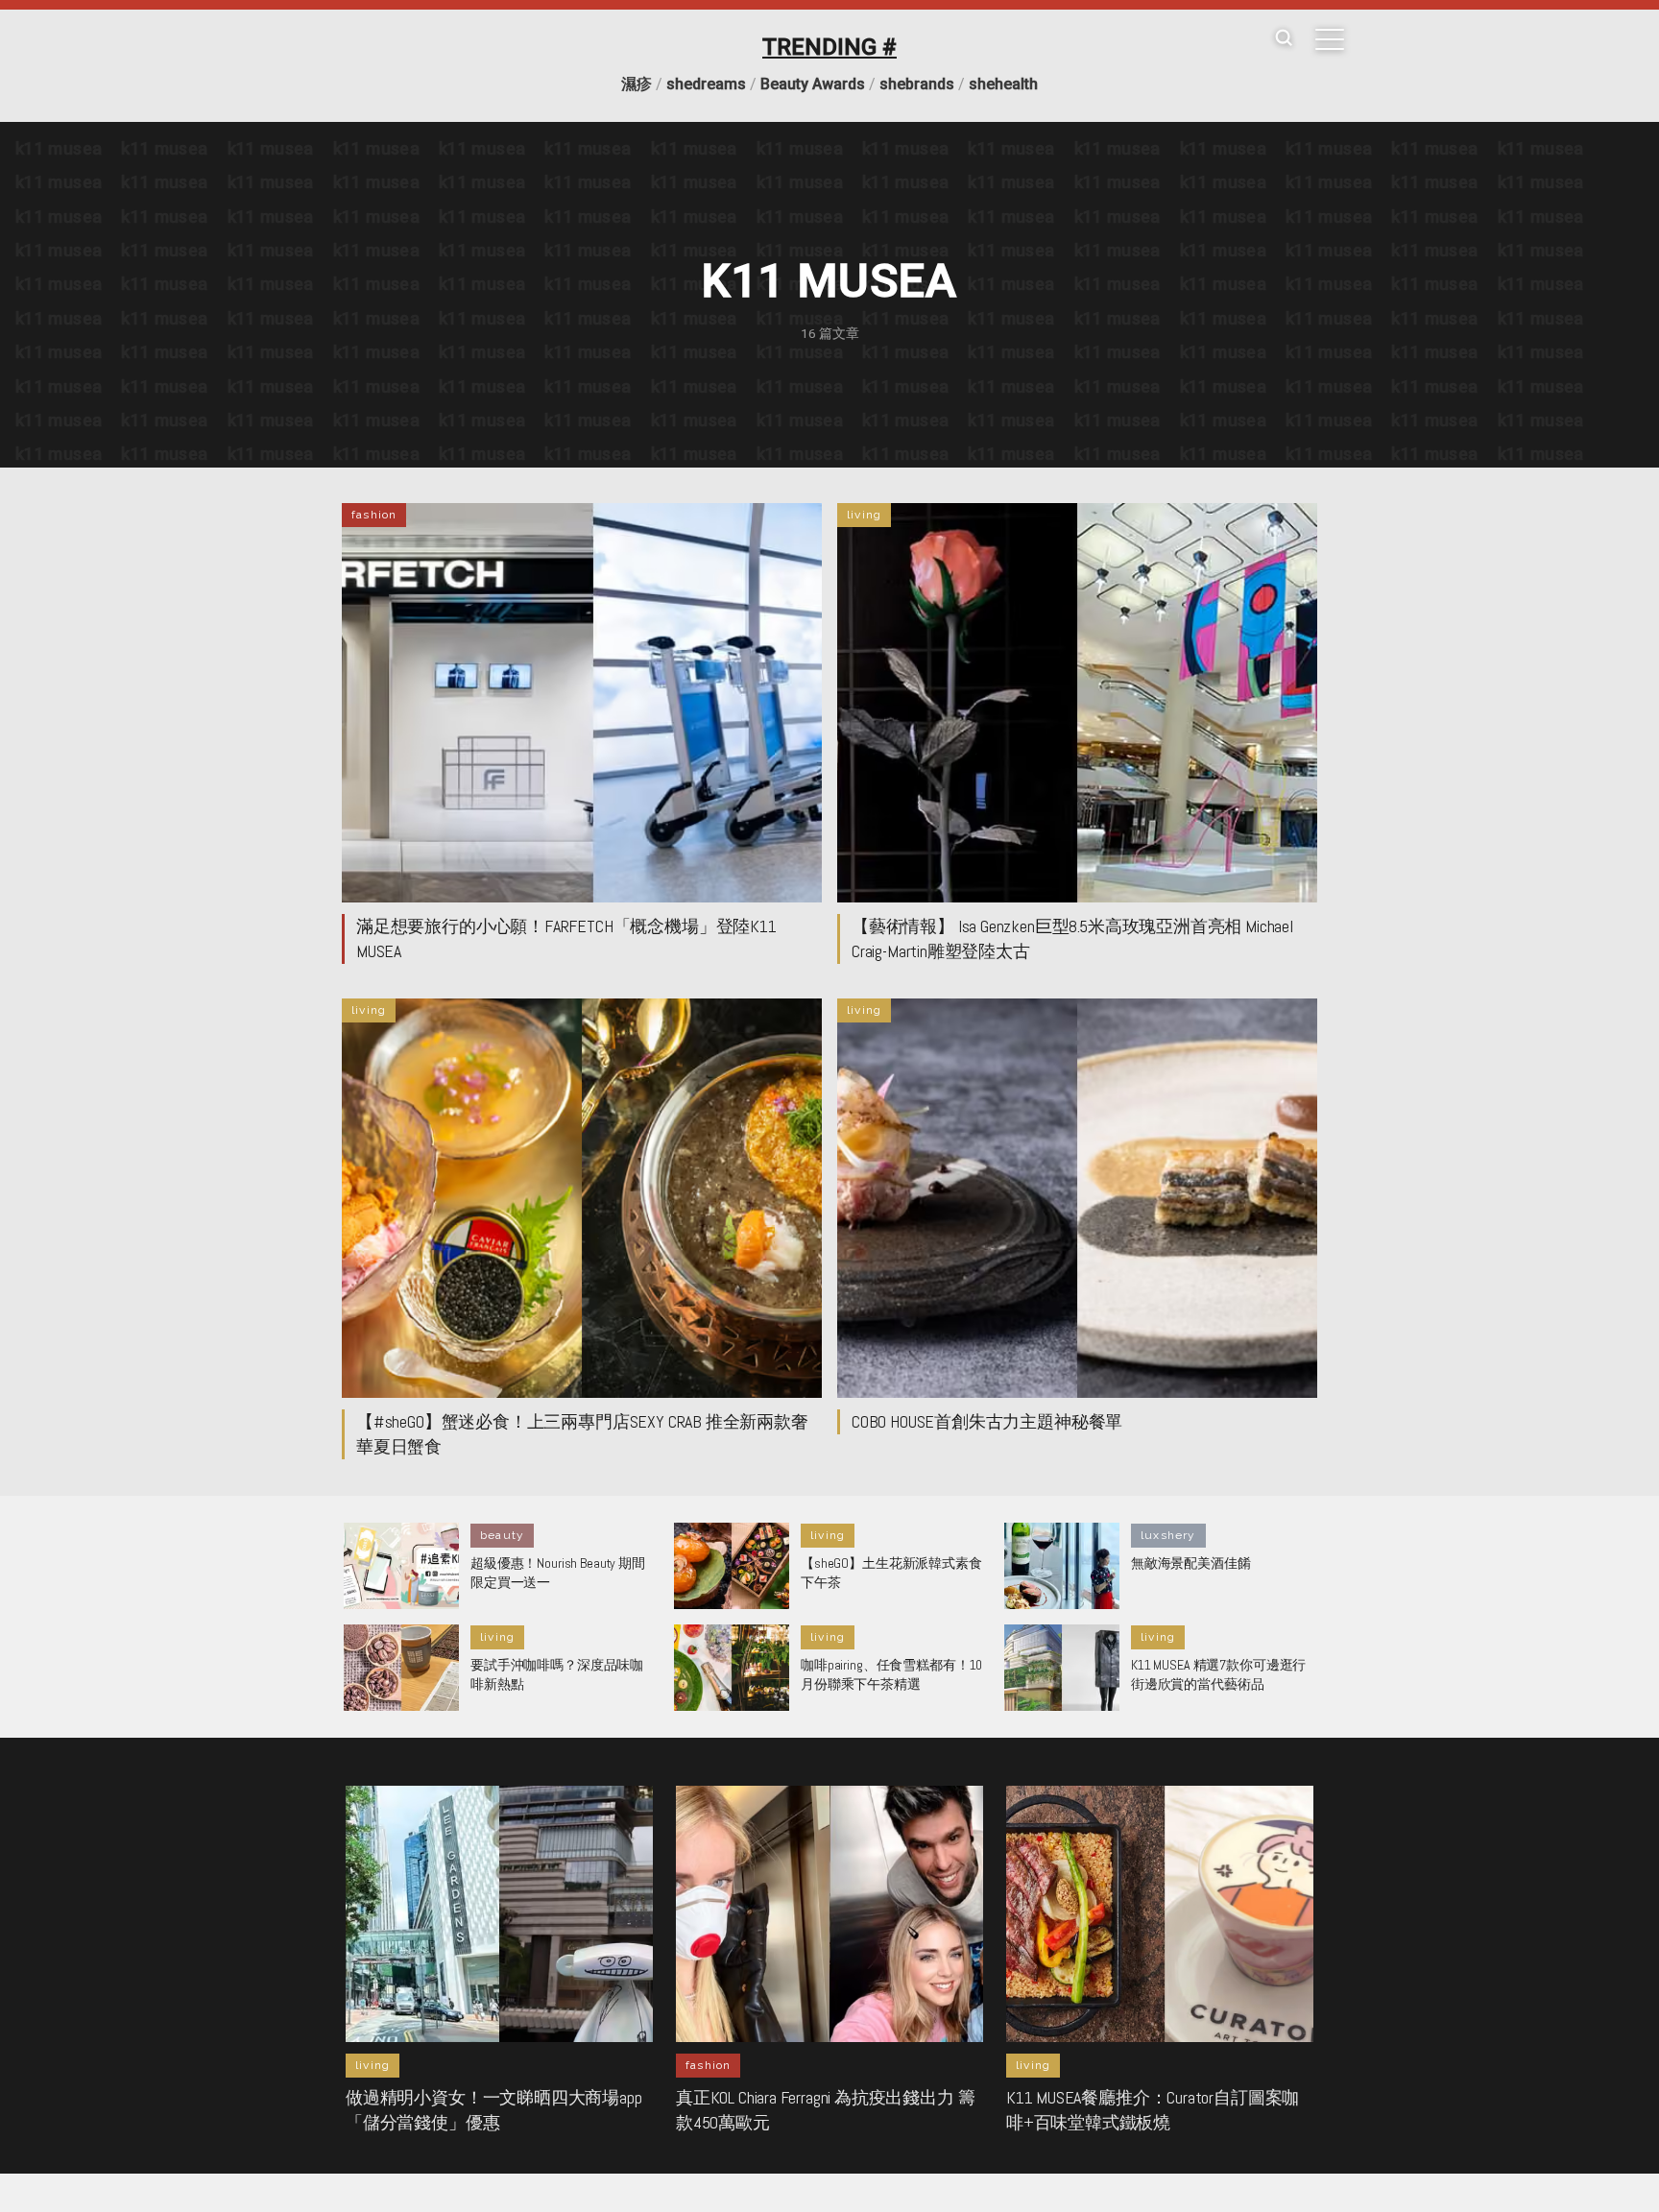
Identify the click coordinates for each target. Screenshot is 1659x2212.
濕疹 (637, 84)
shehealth (1003, 84)
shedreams (706, 84)
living (864, 515)
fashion (374, 515)
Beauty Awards (813, 84)
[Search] (1284, 39)
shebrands (917, 84)
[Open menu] (1330, 39)
